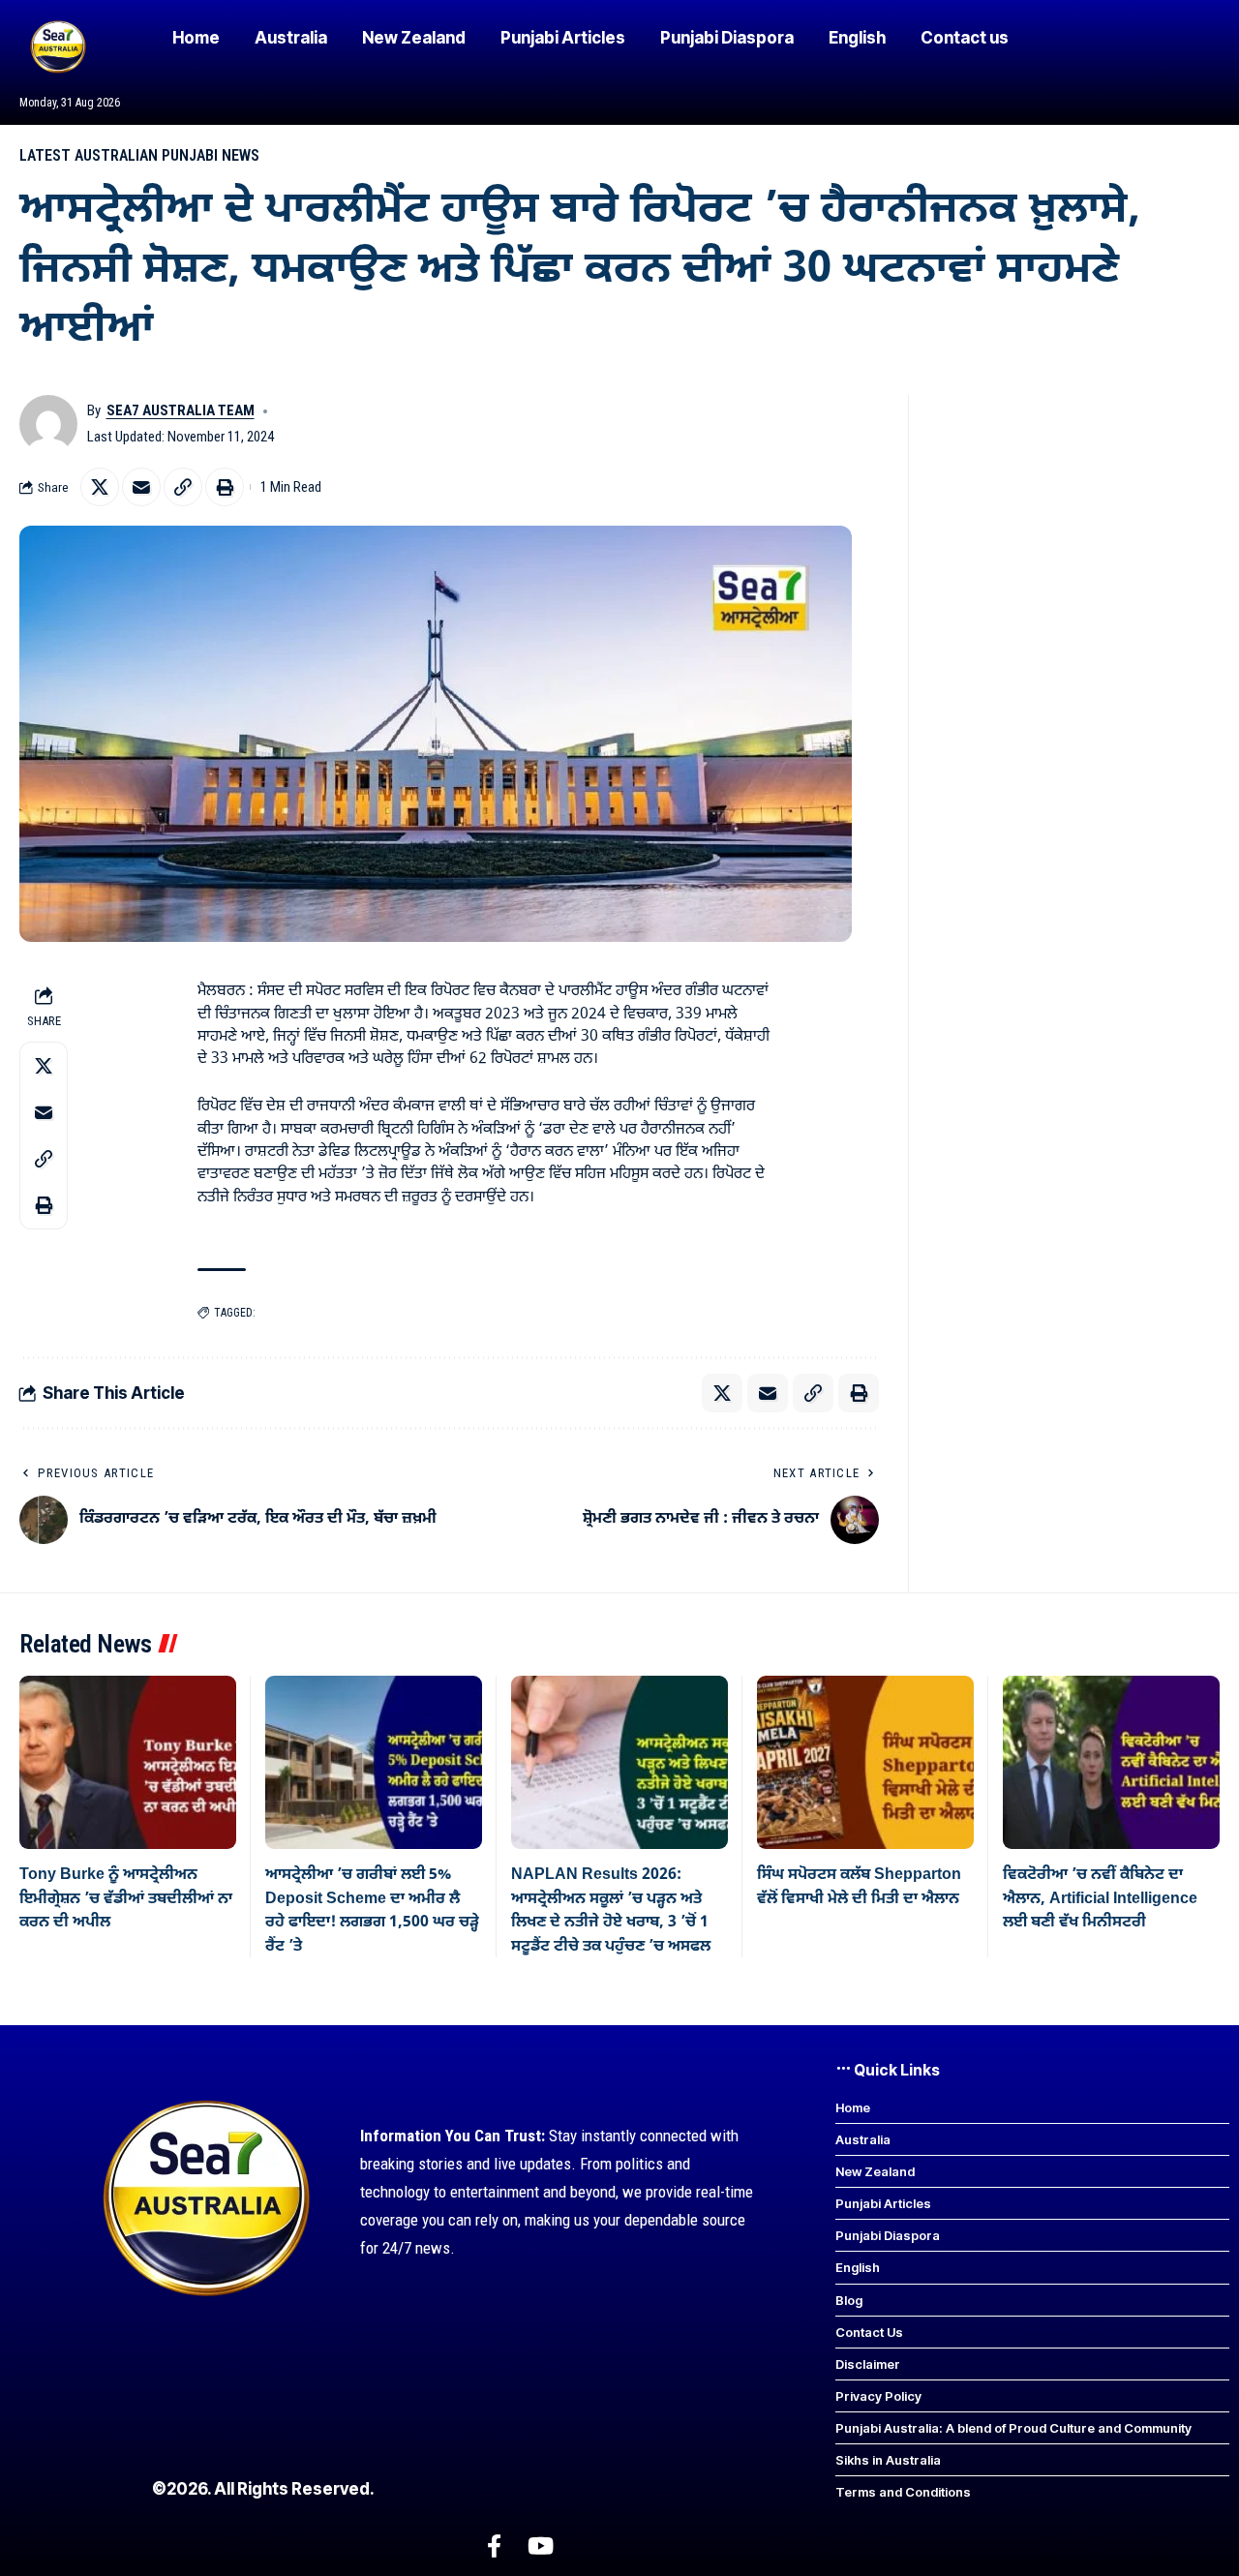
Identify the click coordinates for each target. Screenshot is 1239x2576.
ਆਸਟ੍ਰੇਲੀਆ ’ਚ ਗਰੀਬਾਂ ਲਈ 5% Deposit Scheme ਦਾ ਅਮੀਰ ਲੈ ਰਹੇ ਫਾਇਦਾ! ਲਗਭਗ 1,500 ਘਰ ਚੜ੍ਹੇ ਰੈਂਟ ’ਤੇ (372, 1910)
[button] (183, 487)
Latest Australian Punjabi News (139, 155)
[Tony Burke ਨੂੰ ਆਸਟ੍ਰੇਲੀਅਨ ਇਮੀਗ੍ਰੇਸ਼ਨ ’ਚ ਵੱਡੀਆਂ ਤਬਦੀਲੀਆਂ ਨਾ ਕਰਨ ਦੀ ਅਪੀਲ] (128, 1762)
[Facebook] (494, 2546)
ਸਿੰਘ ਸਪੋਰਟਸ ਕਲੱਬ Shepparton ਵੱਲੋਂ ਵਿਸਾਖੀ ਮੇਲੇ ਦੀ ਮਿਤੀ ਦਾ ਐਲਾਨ (859, 1887)
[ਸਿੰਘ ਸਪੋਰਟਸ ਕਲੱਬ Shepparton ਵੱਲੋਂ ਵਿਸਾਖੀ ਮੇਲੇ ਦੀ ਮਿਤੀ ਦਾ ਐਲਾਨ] (865, 1762)
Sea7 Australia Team (181, 410)
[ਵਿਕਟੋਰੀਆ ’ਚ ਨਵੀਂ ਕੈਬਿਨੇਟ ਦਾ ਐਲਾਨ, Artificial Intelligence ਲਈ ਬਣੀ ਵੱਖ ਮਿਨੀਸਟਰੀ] (1111, 1762)
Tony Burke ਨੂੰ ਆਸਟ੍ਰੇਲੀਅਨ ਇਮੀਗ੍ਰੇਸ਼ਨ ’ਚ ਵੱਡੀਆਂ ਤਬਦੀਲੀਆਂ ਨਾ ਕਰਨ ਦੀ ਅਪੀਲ (126, 1899)
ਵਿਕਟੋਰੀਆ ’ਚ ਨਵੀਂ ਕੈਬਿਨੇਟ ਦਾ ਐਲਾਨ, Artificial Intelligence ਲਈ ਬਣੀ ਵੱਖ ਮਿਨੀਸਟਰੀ (1100, 1899)
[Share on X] (100, 487)
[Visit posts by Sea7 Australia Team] (48, 424)
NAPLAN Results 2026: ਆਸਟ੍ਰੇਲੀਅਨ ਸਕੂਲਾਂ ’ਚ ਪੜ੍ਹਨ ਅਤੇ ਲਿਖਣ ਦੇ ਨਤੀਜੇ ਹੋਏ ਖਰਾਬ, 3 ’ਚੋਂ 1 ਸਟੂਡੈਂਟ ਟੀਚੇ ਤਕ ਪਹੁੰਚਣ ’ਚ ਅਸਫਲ (611, 1910)
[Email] (141, 487)
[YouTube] (541, 2546)
